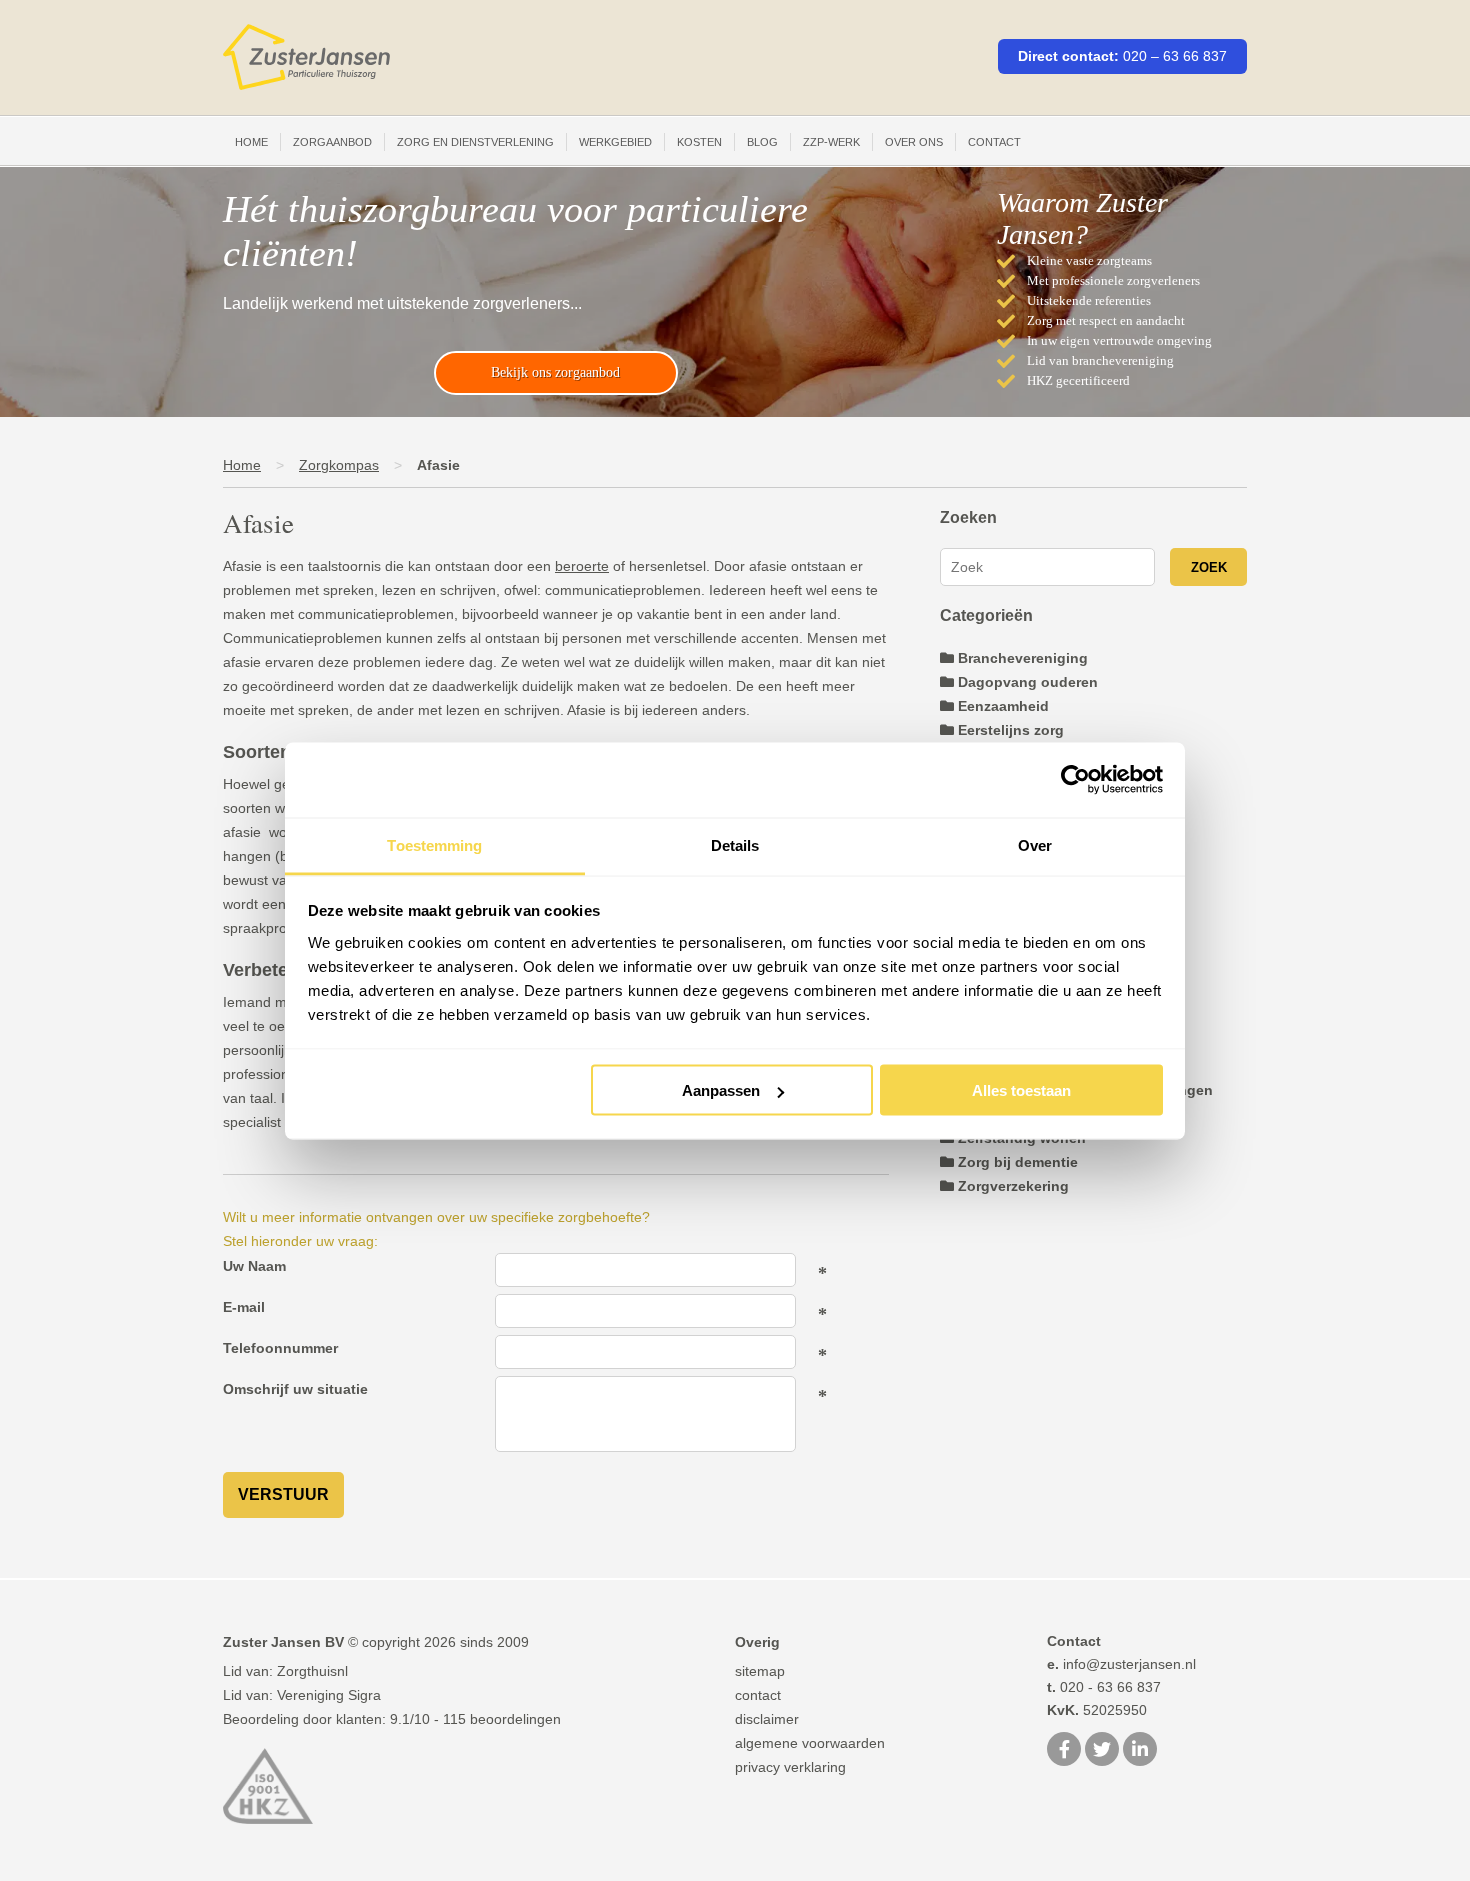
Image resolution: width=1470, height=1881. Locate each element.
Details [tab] (735, 844)
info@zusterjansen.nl (1121, 1664)
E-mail (244, 1307)
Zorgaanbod (332, 142)
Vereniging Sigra (329, 1695)
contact (758, 1695)
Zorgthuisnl (312, 1671)
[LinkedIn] (1140, 1751)
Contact (994, 142)
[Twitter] (1102, 1751)
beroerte (582, 566)
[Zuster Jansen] (306, 57)
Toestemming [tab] (434, 844)
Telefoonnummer (280, 1348)
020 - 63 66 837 (1104, 1687)
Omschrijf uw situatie (295, 1389)
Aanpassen (721, 1090)
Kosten (699, 142)
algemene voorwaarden (810, 1743)
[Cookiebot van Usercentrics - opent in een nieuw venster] (1075, 780)
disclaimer (767, 1719)
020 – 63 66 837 (1175, 56)
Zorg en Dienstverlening (475, 142)
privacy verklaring (790, 1767)
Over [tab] (1035, 844)
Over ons (914, 142)
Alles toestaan (1021, 1090)
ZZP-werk (831, 142)
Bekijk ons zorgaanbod (555, 372)
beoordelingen (502, 1719)
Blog (762, 142)
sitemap (760, 1671)
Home (251, 142)
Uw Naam (254, 1266)
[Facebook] (1064, 1751)
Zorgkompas (339, 465)
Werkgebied (615, 142)
